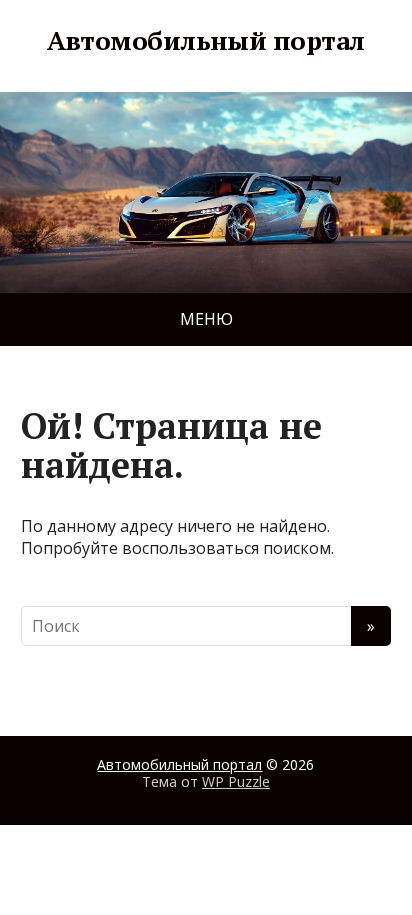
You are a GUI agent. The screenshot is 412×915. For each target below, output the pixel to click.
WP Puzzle (236, 781)
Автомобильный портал (206, 41)
